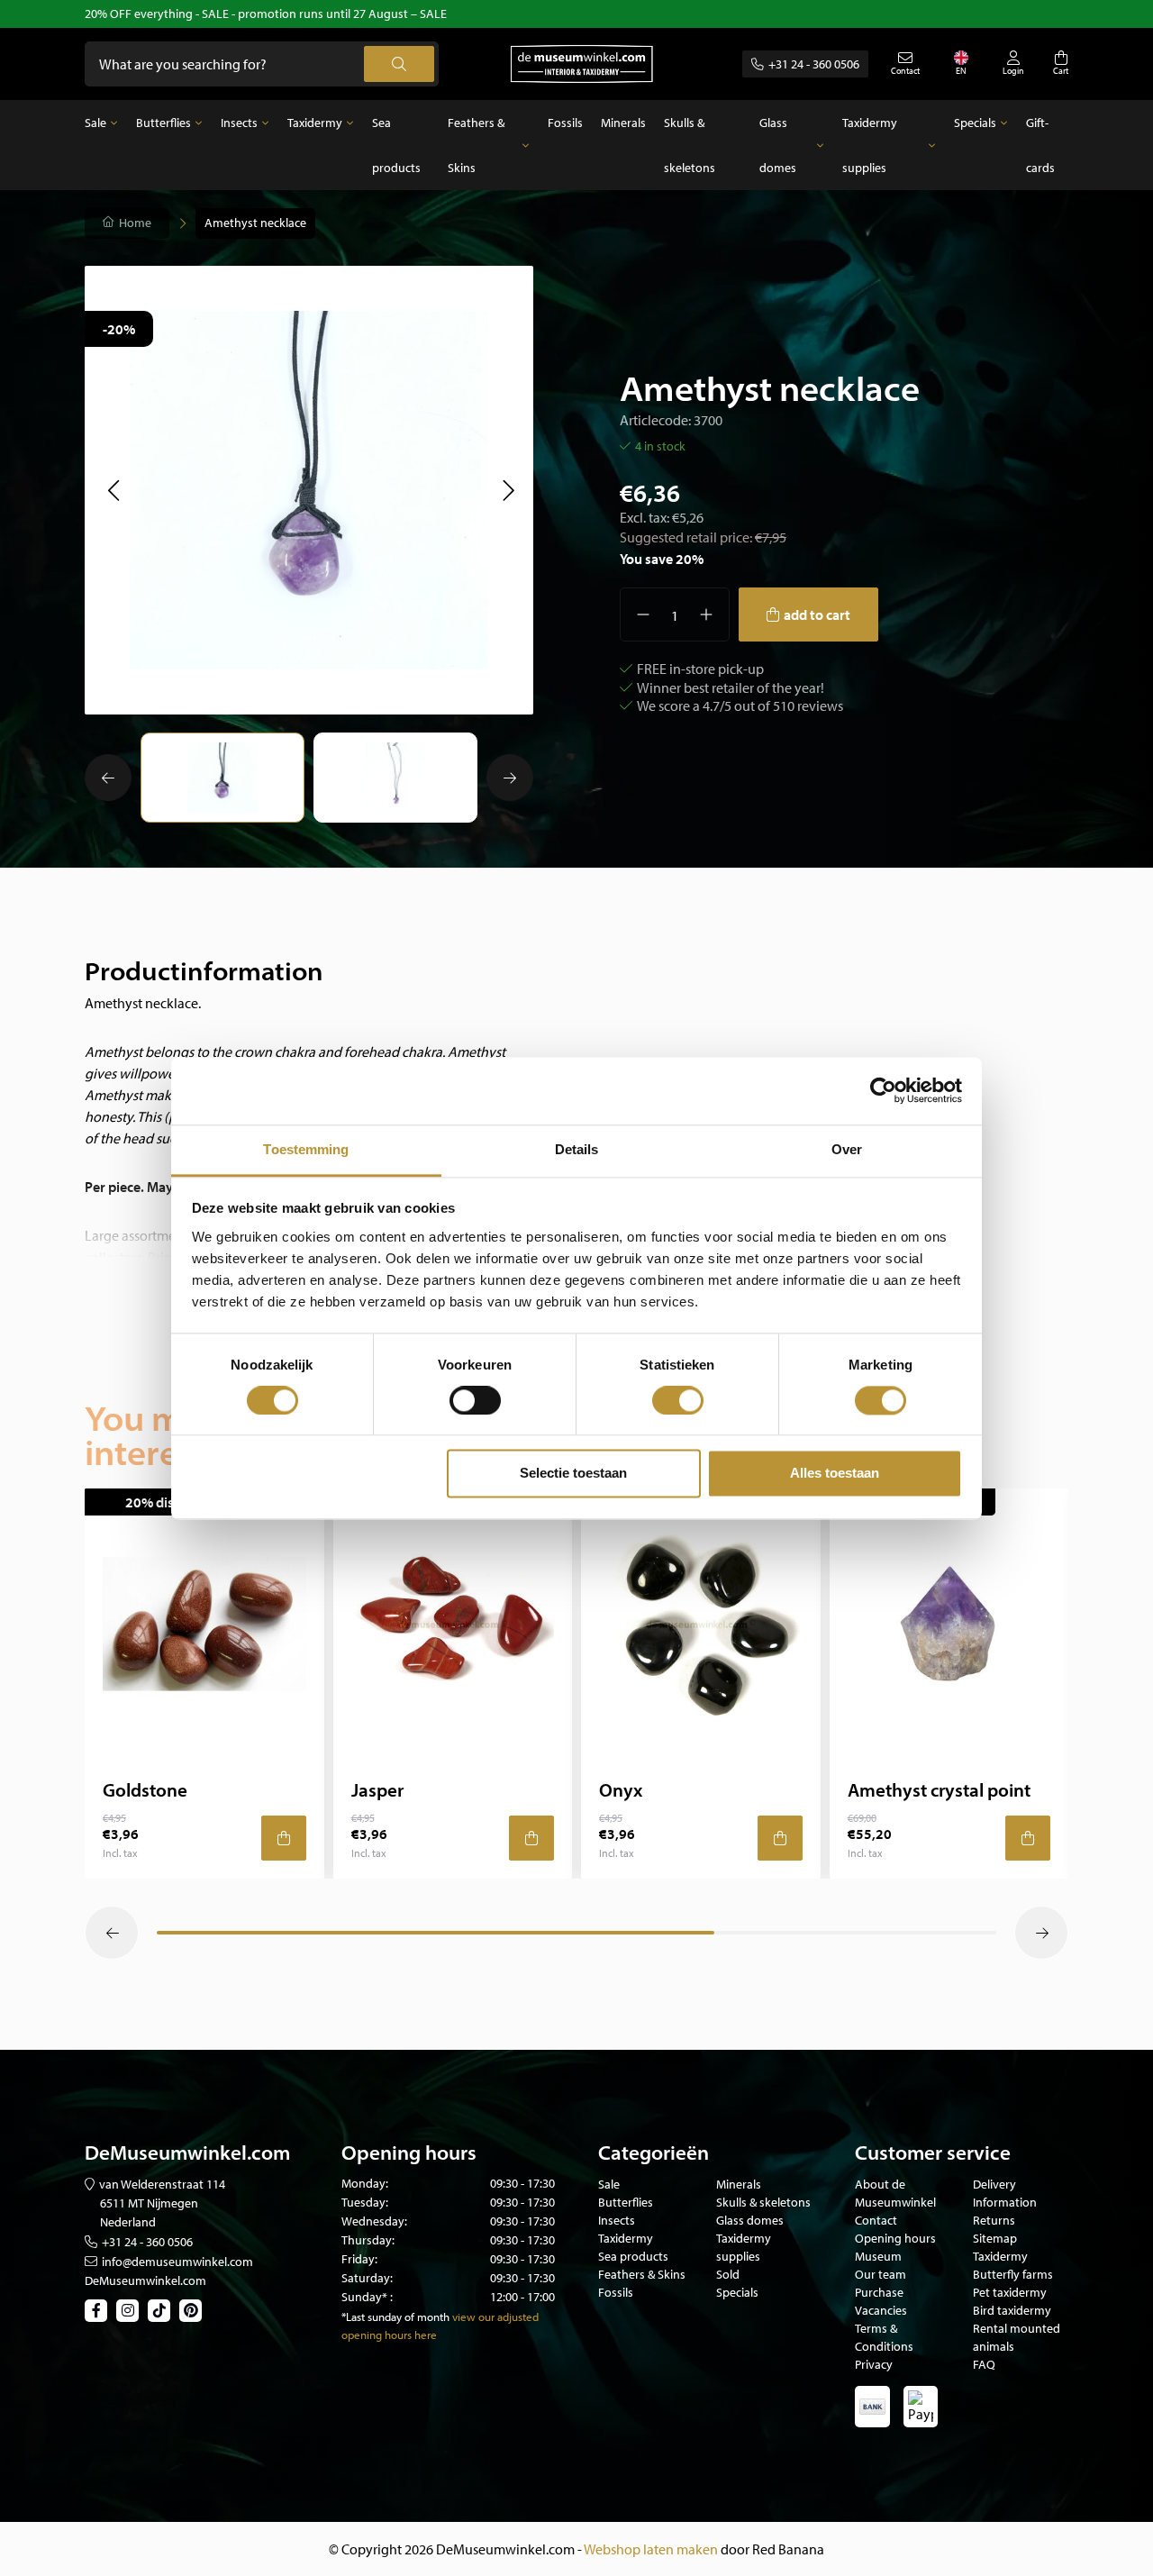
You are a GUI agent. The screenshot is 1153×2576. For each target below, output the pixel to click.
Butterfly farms (1013, 2274)
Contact (876, 2220)
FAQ (984, 2364)
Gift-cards (1040, 145)
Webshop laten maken (651, 2549)
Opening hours (895, 2238)
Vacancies (881, 2310)
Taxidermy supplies (870, 145)
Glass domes (778, 145)
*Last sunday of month (395, 2317)
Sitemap (995, 2238)
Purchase (879, 2292)
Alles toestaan (835, 1474)
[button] (113, 490)
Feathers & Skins (476, 145)
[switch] (475, 1400)
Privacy (874, 2364)
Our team (881, 2274)
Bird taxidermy (1012, 2310)
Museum (878, 2256)
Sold (728, 2274)
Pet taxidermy (1010, 2292)
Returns (994, 2220)
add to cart (817, 614)
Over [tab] (847, 1149)
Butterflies (163, 123)
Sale (95, 123)
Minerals (623, 123)
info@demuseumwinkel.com (177, 2262)
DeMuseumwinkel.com (145, 2280)
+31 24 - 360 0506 (814, 64)
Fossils (565, 123)
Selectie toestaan (573, 1474)
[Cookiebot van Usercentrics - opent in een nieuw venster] (883, 1090)
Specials (975, 123)
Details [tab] (577, 1149)
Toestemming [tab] (306, 1149)
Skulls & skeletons (690, 145)
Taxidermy (315, 123)
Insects (239, 123)
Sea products (396, 145)
